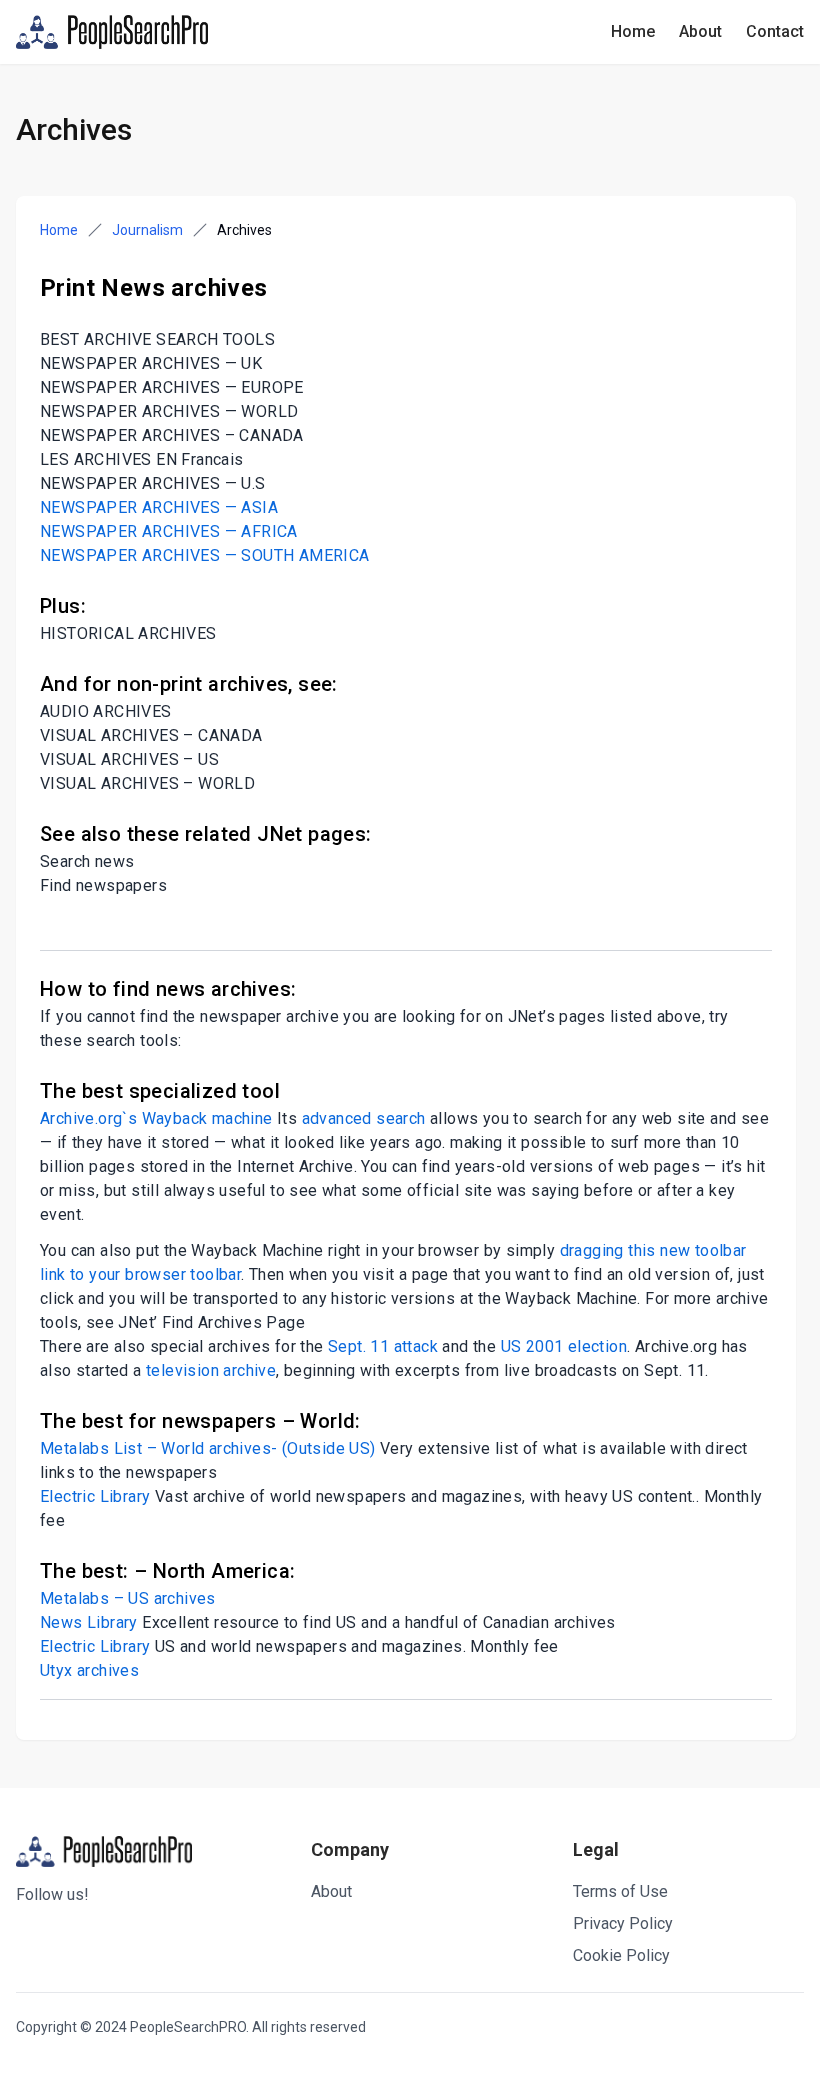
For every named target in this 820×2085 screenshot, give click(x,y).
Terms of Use (620, 1891)
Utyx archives (89, 1670)
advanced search (364, 1118)
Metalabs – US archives (128, 1598)
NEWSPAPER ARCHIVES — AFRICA (169, 531)
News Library (89, 1622)
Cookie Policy (621, 1955)
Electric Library (95, 1496)
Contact (775, 31)
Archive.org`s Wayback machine (156, 1118)
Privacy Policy (623, 1923)
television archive (211, 1370)
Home (633, 31)
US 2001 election (564, 1346)
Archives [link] (244, 230)
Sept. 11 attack (383, 1346)
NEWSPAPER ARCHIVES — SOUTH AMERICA (205, 555)
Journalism (147, 230)
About (700, 31)
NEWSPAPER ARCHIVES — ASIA (159, 507)
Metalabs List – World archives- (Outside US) (208, 1448)
